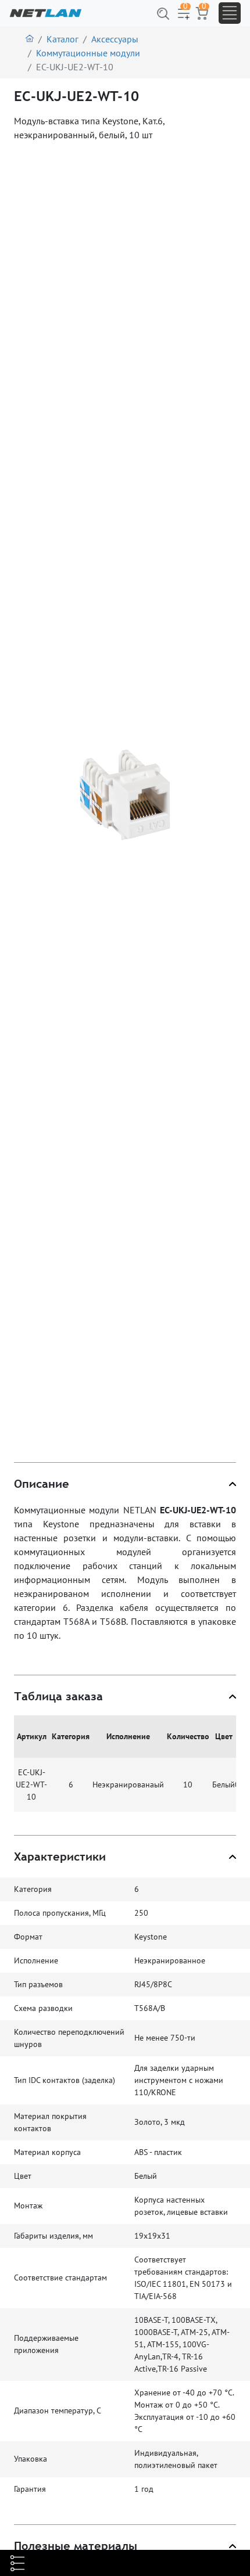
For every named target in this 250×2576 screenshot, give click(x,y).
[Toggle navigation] (230, 13)
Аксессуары (115, 39)
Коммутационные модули (88, 53)
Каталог (63, 39)
